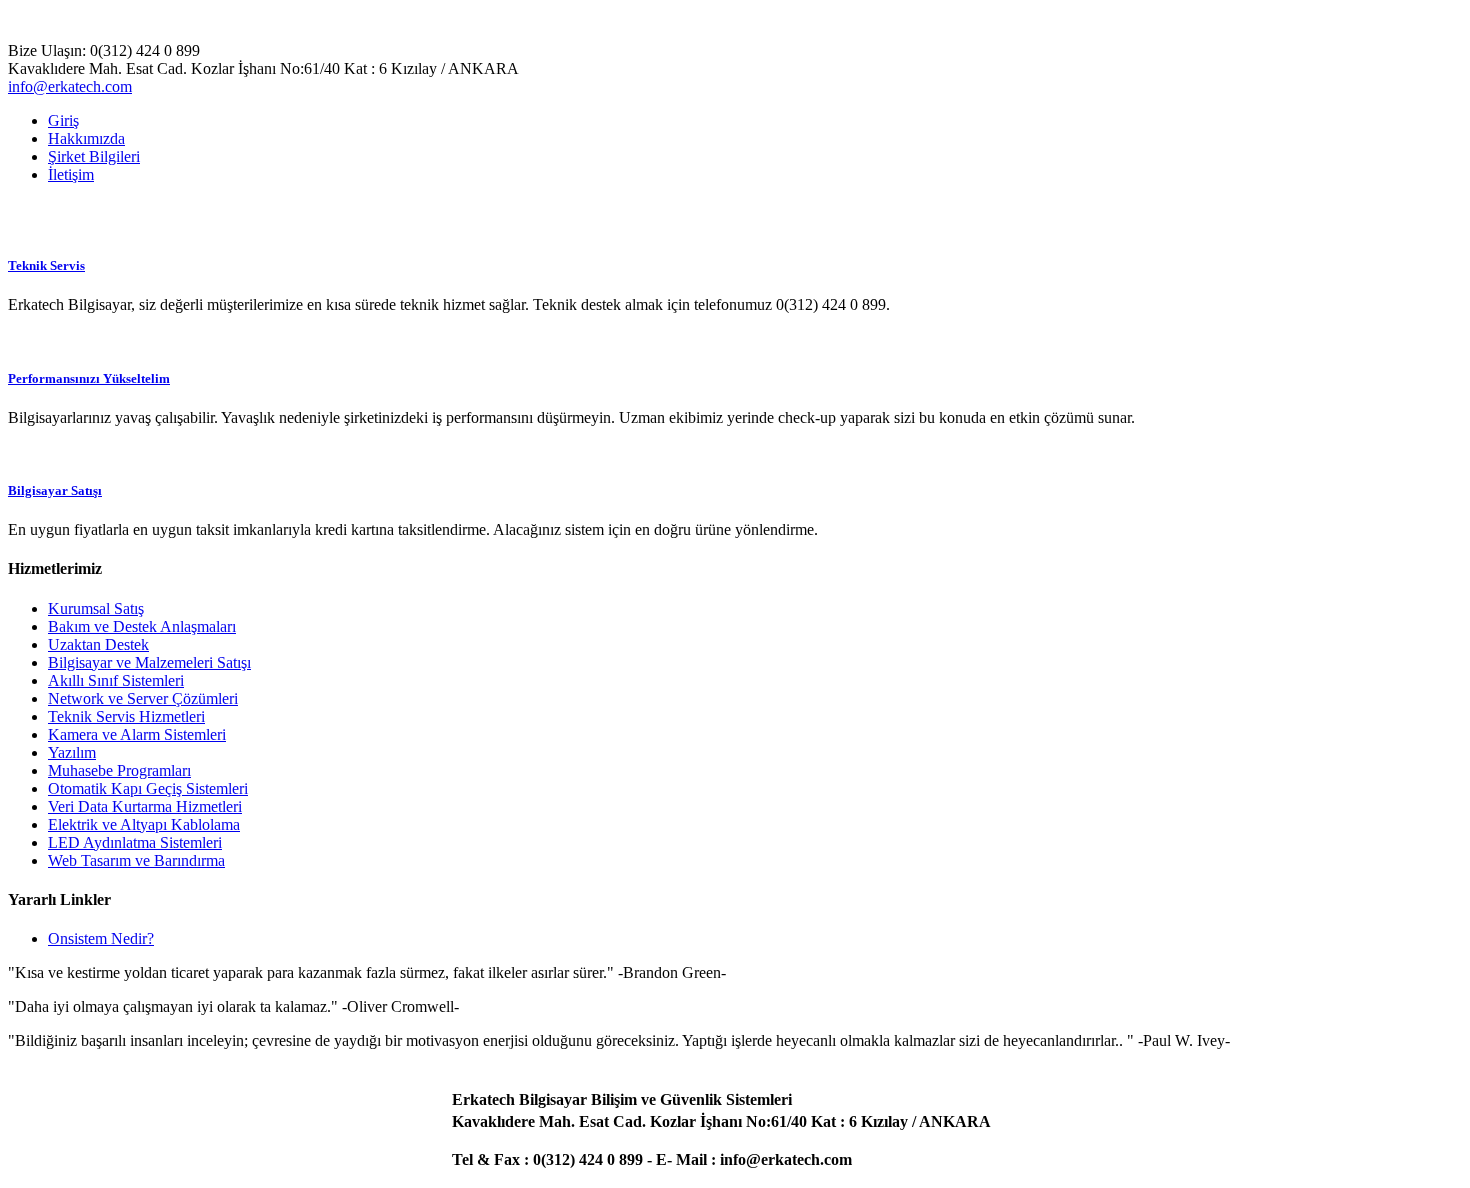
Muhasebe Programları (119, 770)
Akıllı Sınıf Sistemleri (116, 680)
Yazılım (72, 752)
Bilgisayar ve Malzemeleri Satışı (149, 662)
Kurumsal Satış (96, 608)
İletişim (71, 174)
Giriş (63, 120)
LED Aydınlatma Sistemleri (135, 842)
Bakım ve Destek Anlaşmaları (142, 626)
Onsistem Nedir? (101, 938)
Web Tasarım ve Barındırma (136, 860)
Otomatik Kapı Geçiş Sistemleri (148, 788)
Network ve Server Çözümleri (143, 698)
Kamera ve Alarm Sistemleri (137, 734)
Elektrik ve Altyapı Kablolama (144, 824)
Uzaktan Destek (98, 644)
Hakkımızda (86, 138)
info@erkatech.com (70, 86)
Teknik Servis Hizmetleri (126, 716)
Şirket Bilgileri (94, 156)
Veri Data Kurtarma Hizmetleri (145, 806)
